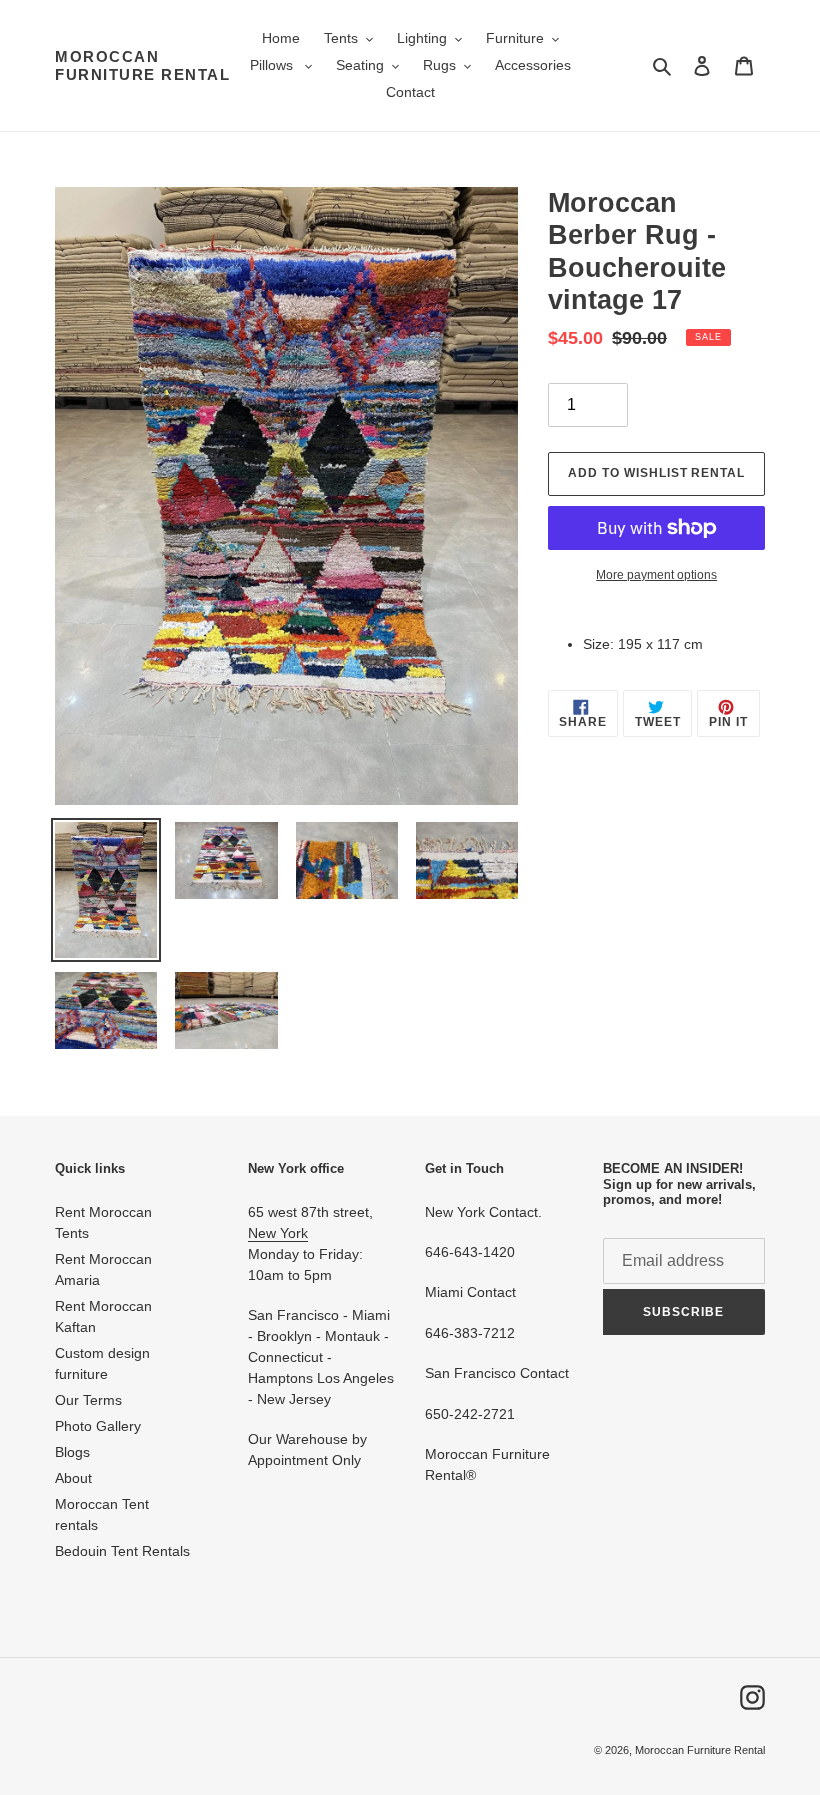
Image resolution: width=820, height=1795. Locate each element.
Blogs (72, 1452)
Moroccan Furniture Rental (142, 65)
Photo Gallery (98, 1426)
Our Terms (88, 1400)
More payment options (656, 575)
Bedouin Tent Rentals (122, 1551)
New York (278, 1233)
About (73, 1478)
